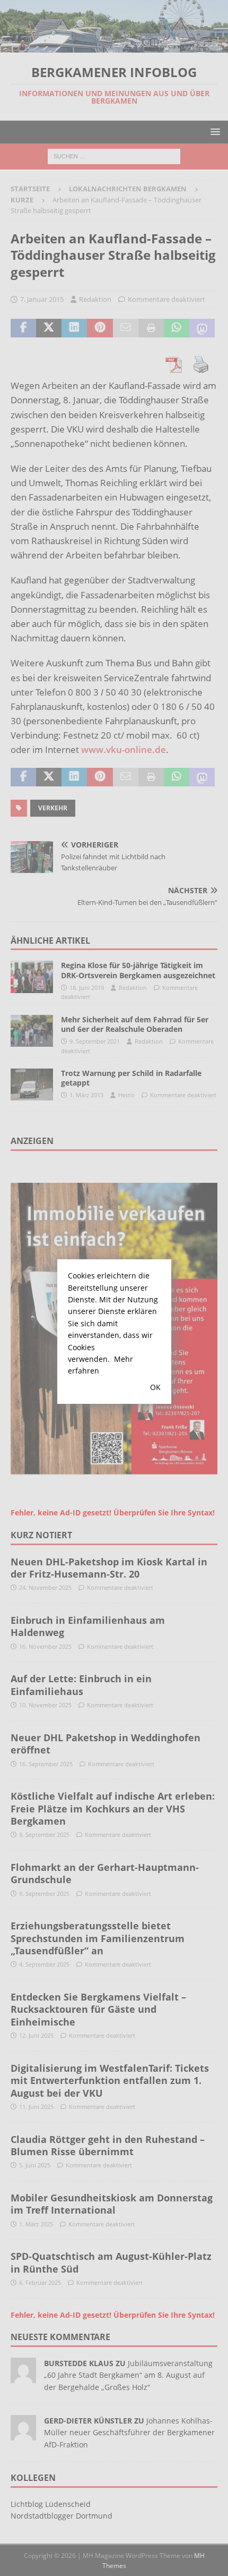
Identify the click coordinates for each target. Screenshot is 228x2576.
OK (155, 1387)
